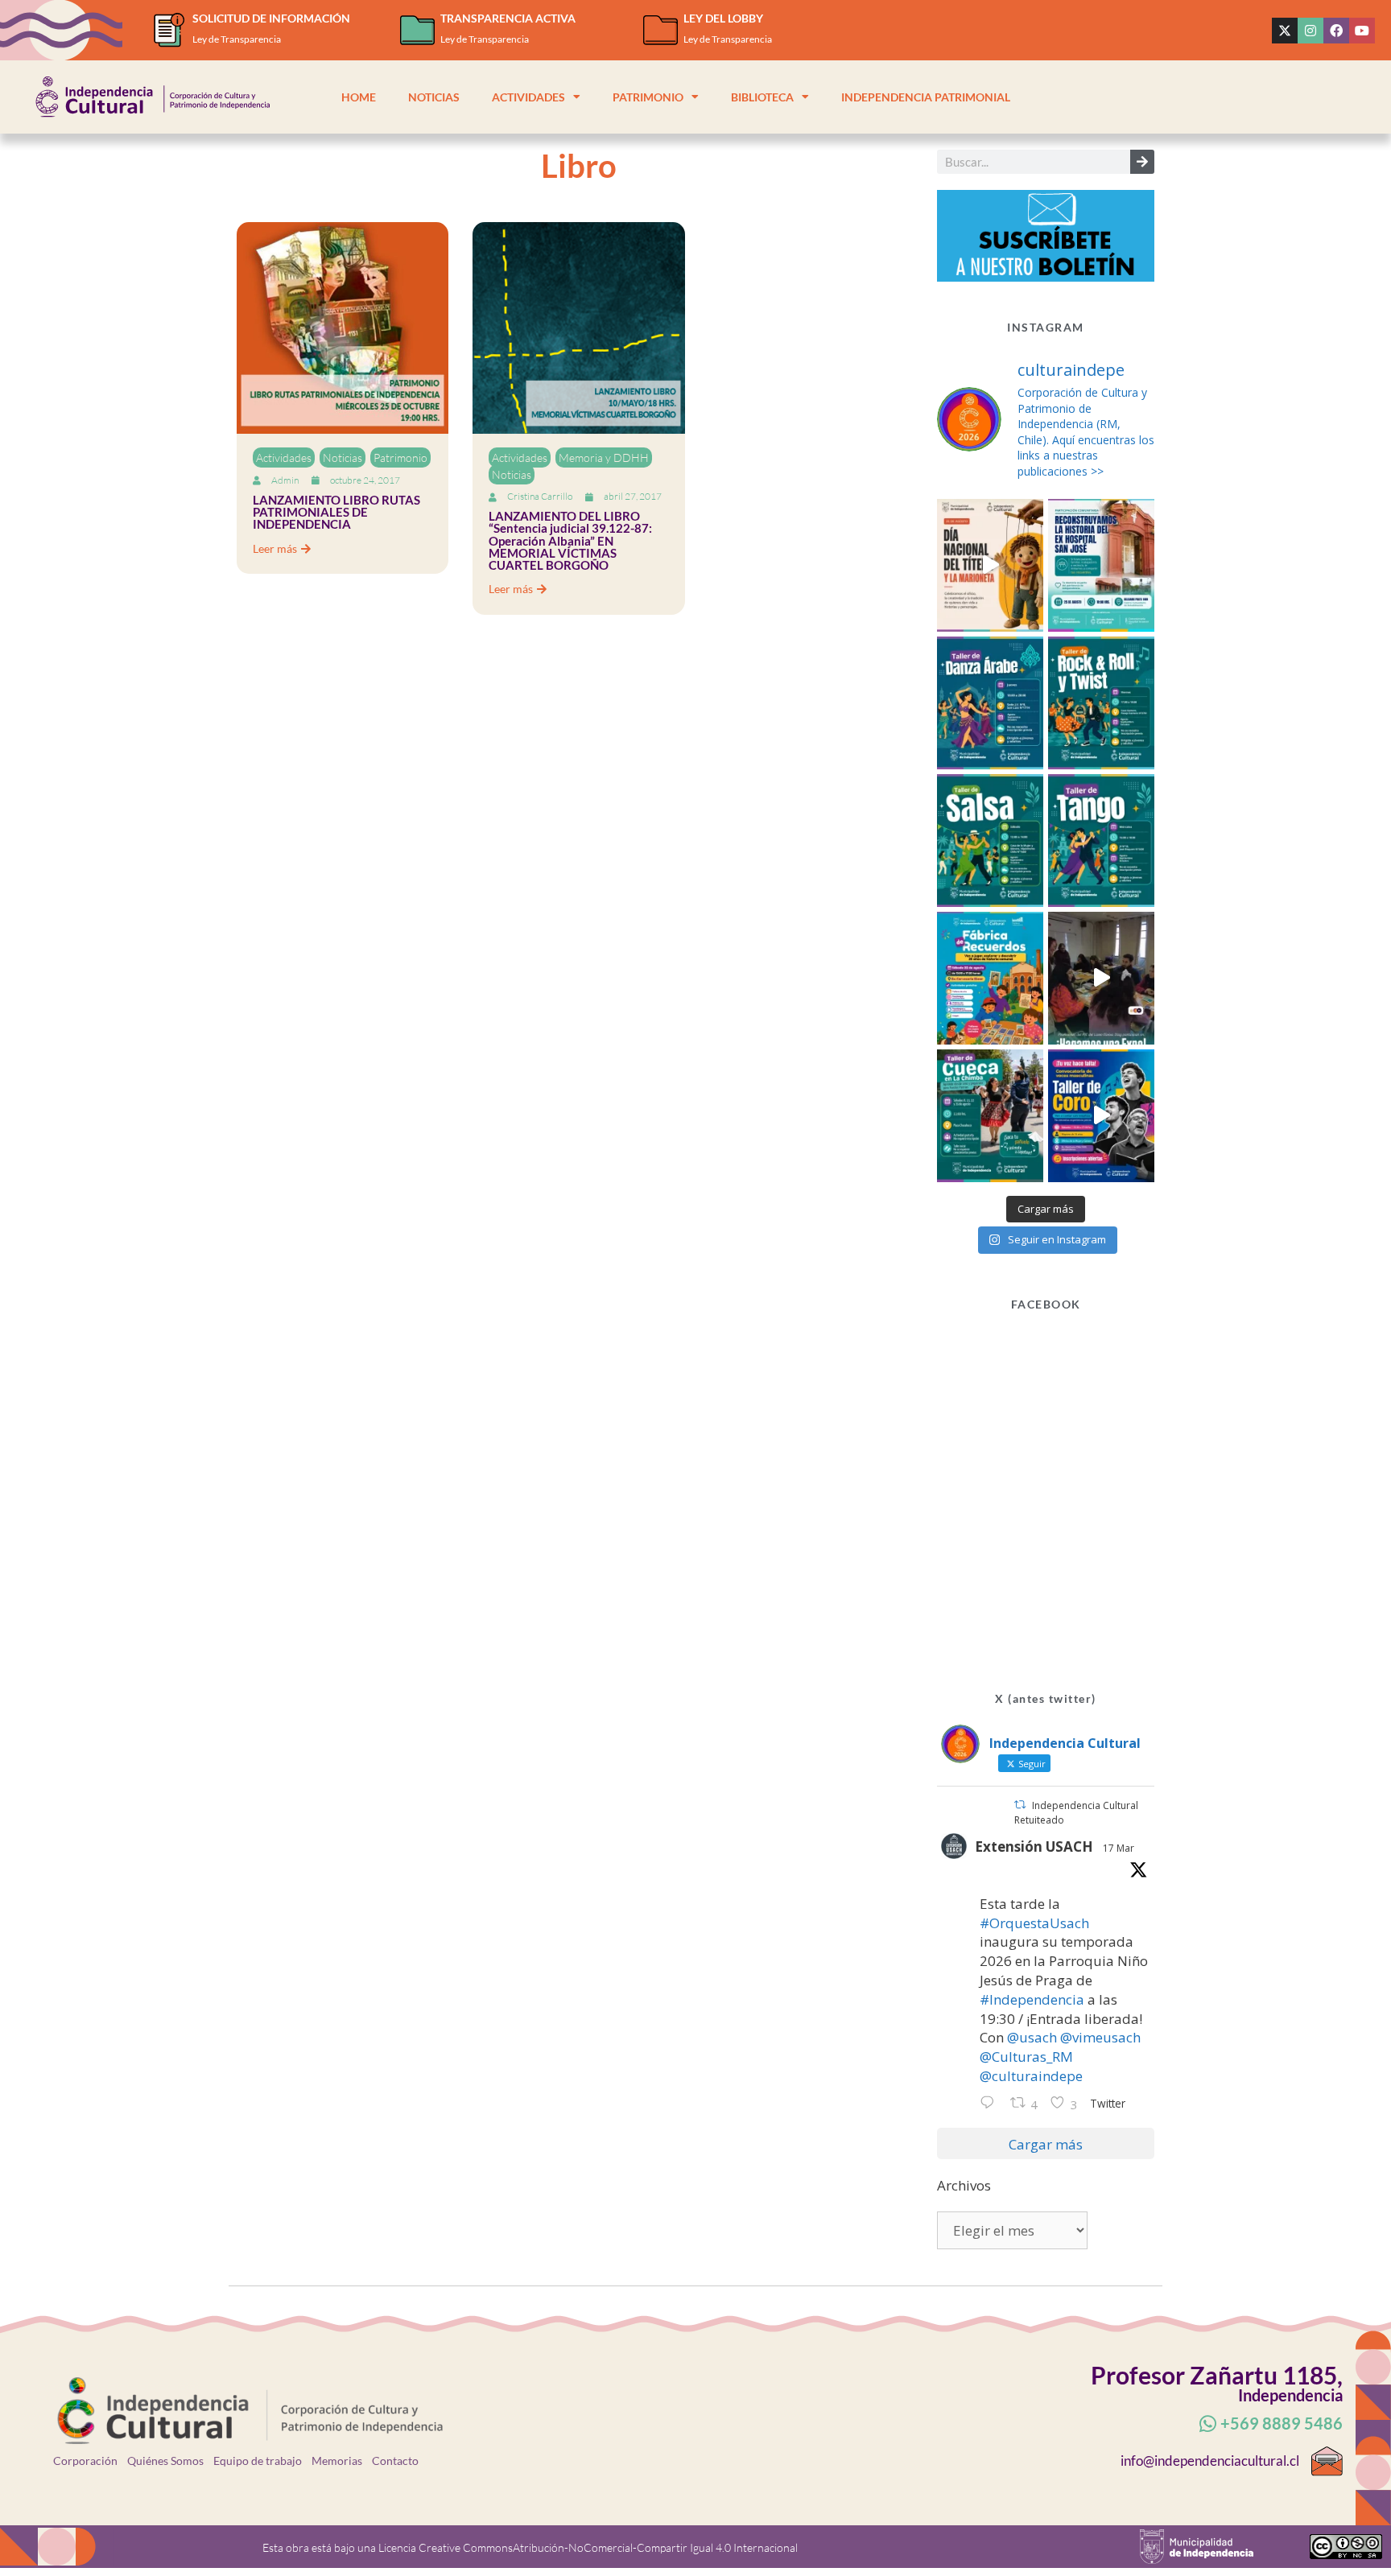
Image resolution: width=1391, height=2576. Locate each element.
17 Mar (1119, 1848)
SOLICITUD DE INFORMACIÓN (271, 18)
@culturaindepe (1031, 2076)
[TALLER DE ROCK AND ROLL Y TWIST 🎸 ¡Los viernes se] (1101, 703)
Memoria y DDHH (604, 457)
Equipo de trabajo (258, 2461)
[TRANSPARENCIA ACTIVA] (417, 30)
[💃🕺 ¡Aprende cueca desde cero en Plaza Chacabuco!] (990, 1116)
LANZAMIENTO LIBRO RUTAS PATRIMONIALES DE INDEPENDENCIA (336, 512)
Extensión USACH (1034, 1846)
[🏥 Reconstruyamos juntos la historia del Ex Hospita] (1101, 565)
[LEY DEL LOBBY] (660, 30)
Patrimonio (648, 97)
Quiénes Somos (165, 2461)
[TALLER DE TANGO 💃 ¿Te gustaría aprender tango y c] (1101, 841)
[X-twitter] (1285, 31)
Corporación (85, 2461)
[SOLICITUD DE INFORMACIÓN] (169, 30)
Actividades (528, 97)
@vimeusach (1100, 2037)
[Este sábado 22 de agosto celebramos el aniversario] (990, 978)
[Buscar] (1142, 162)
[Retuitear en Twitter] (1020, 1805)
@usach (1032, 2037)
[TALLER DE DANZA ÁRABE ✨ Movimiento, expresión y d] (990, 703)
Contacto (395, 2461)
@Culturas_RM (1026, 2057)
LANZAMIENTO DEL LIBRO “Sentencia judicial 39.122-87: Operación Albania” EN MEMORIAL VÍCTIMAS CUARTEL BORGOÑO (570, 540)
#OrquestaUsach (1034, 1923)
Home (359, 97)
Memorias (337, 2461)
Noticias (434, 97)
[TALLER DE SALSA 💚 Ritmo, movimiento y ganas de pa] (990, 841)
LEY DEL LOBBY (723, 18)
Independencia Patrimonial (926, 97)
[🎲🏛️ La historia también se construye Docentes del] (1101, 978)
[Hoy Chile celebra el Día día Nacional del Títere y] (990, 565)
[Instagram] (1311, 31)
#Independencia (1032, 1999)
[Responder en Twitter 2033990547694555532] (991, 2104)
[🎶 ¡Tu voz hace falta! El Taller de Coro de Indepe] (1101, 1116)
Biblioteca (762, 97)
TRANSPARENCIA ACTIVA (508, 18)
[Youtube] (1362, 31)
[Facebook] (1336, 31)
